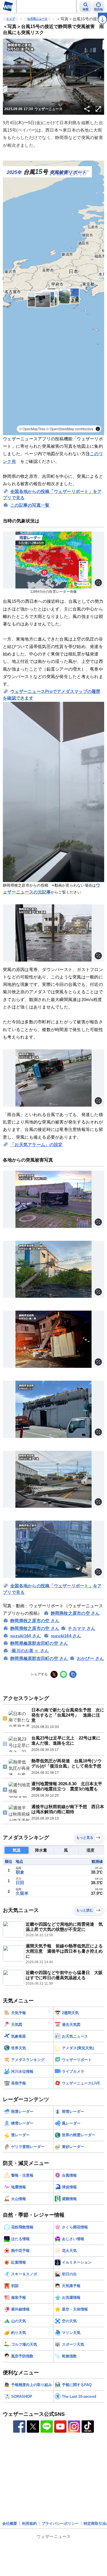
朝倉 (20, 1872)
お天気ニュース (37, 19)
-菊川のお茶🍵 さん (30, 1651)
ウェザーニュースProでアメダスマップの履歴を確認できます (52, 695)
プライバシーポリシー (60, 2443)
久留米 (22, 1893)
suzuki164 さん (26, 1636)
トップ (11, 19)
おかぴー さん (90, 1658)
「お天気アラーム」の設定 (36, 1145)
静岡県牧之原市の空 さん (75, 1613)
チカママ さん (82, 1628)
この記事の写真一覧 (30, 505)
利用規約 (29, 2443)
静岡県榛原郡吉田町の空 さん (39, 1643)
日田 (20, 1883)
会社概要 (10, 2443)
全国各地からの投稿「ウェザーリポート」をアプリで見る (52, 495)
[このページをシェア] (87, 109)
